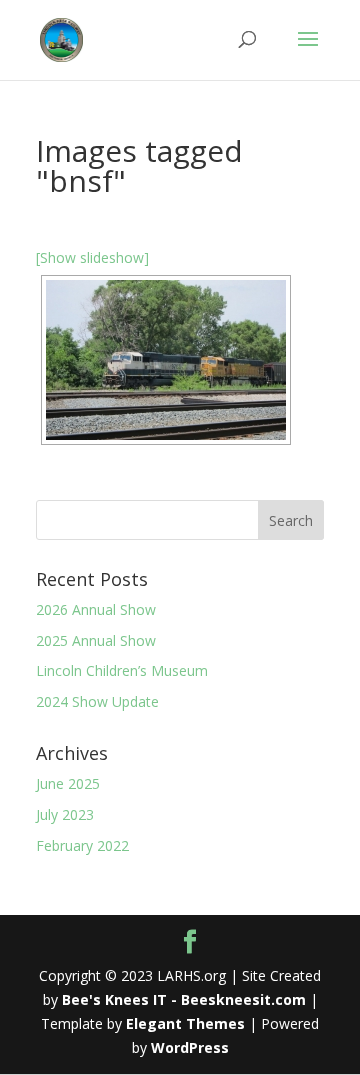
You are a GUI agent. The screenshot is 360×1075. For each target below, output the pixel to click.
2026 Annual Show (96, 609)
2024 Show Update (97, 701)
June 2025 (68, 783)
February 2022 (82, 845)
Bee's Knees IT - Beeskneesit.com (184, 999)
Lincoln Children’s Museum (122, 670)
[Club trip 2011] (166, 360)
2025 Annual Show (96, 640)
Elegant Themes (185, 1023)
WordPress (190, 1047)
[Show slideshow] (92, 257)
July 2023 (65, 814)
